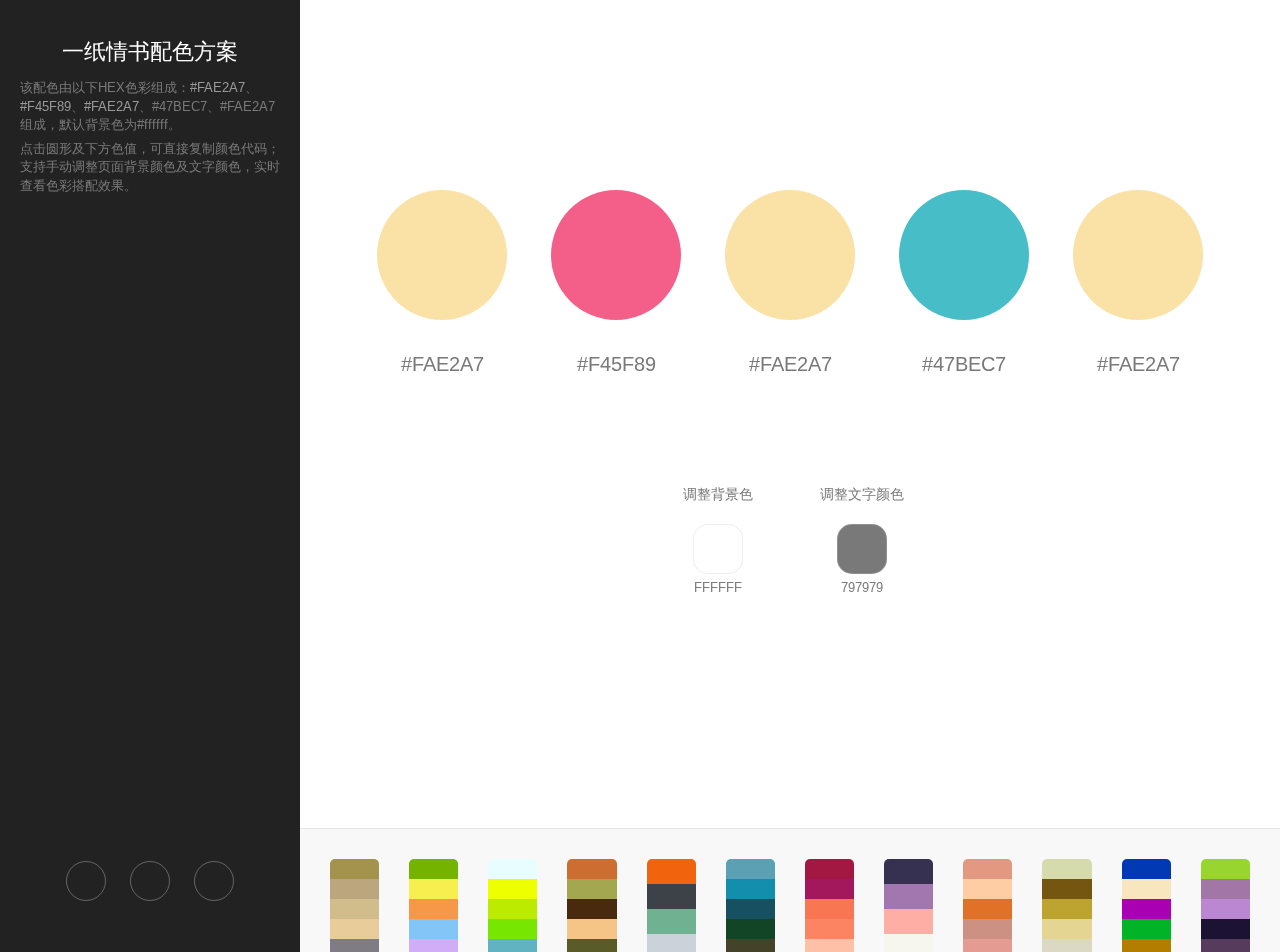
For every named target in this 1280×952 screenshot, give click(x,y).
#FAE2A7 (217, 87)
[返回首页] (86, 881)
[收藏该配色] (214, 881)
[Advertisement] (150, 526)
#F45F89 (45, 106)
